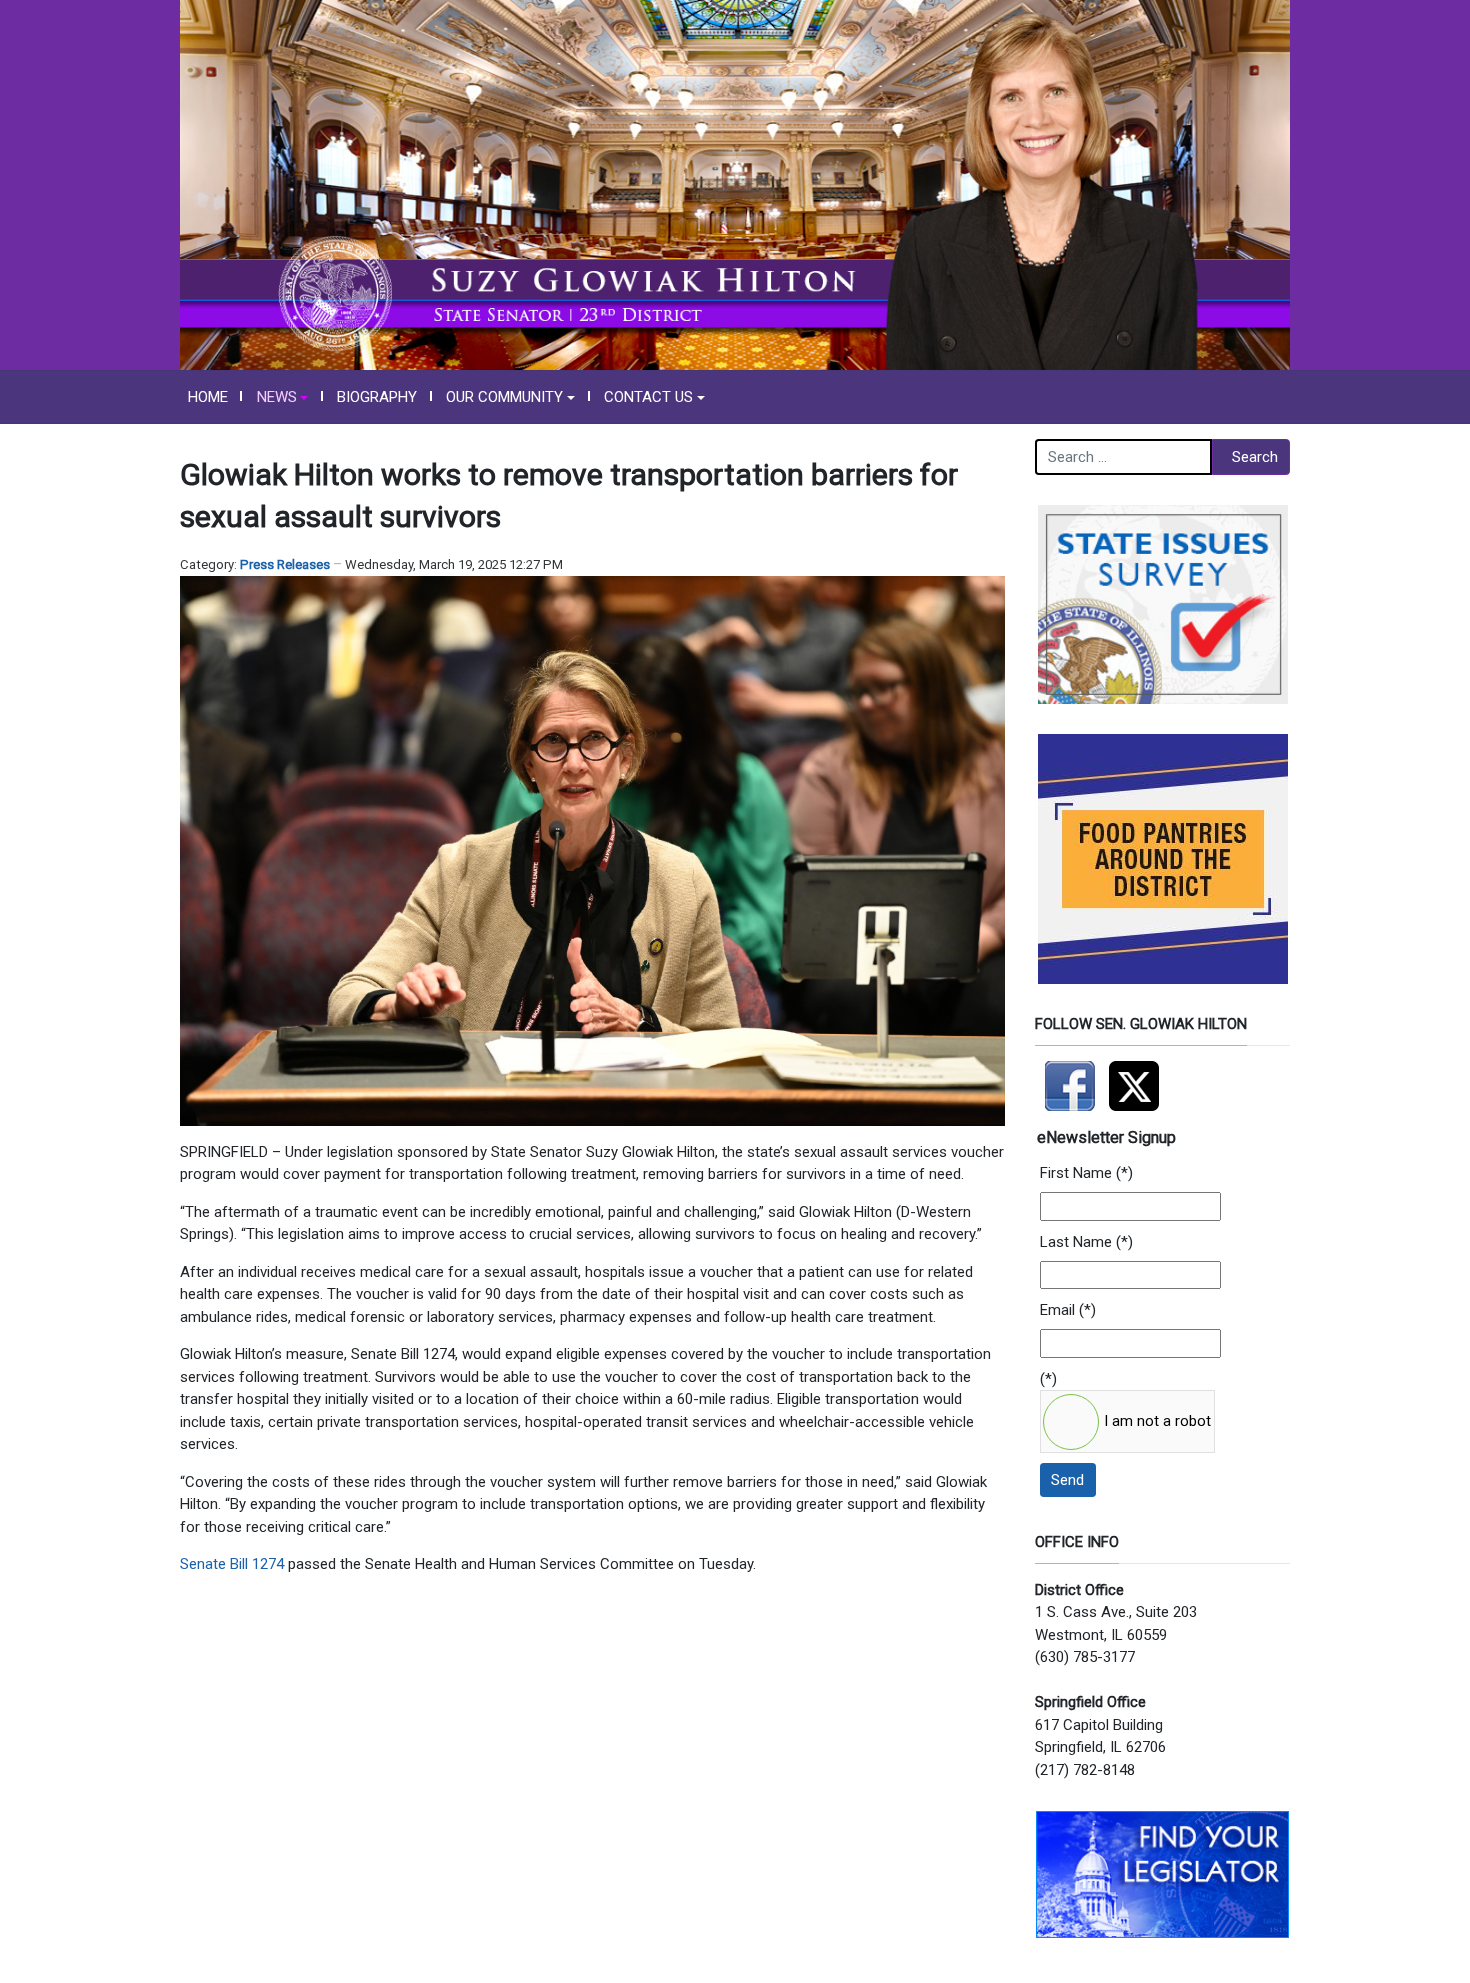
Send (1067, 1480)
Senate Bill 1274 (232, 1564)
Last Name (1076, 1242)
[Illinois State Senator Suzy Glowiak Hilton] (735, 184)
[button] (282, 397)
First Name (1076, 1173)
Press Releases (285, 564)
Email (1057, 1310)
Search (1255, 457)
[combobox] (1123, 457)
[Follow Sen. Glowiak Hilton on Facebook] (1072, 1077)
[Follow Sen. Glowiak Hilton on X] (1139, 1077)
